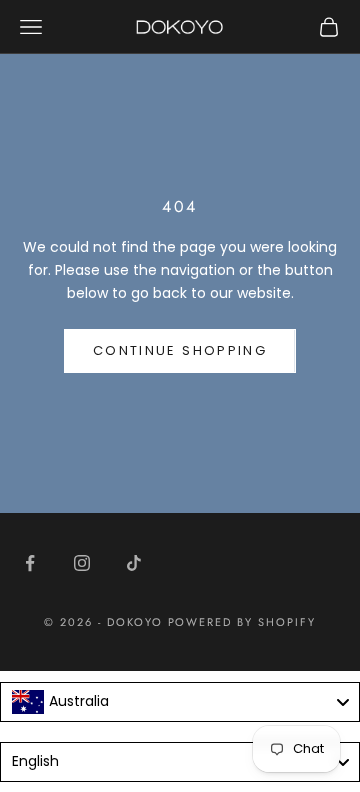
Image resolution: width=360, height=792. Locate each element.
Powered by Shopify (242, 622)
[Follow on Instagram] (82, 563)
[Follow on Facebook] (30, 563)
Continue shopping (180, 350)
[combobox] (180, 702)
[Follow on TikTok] (134, 563)
